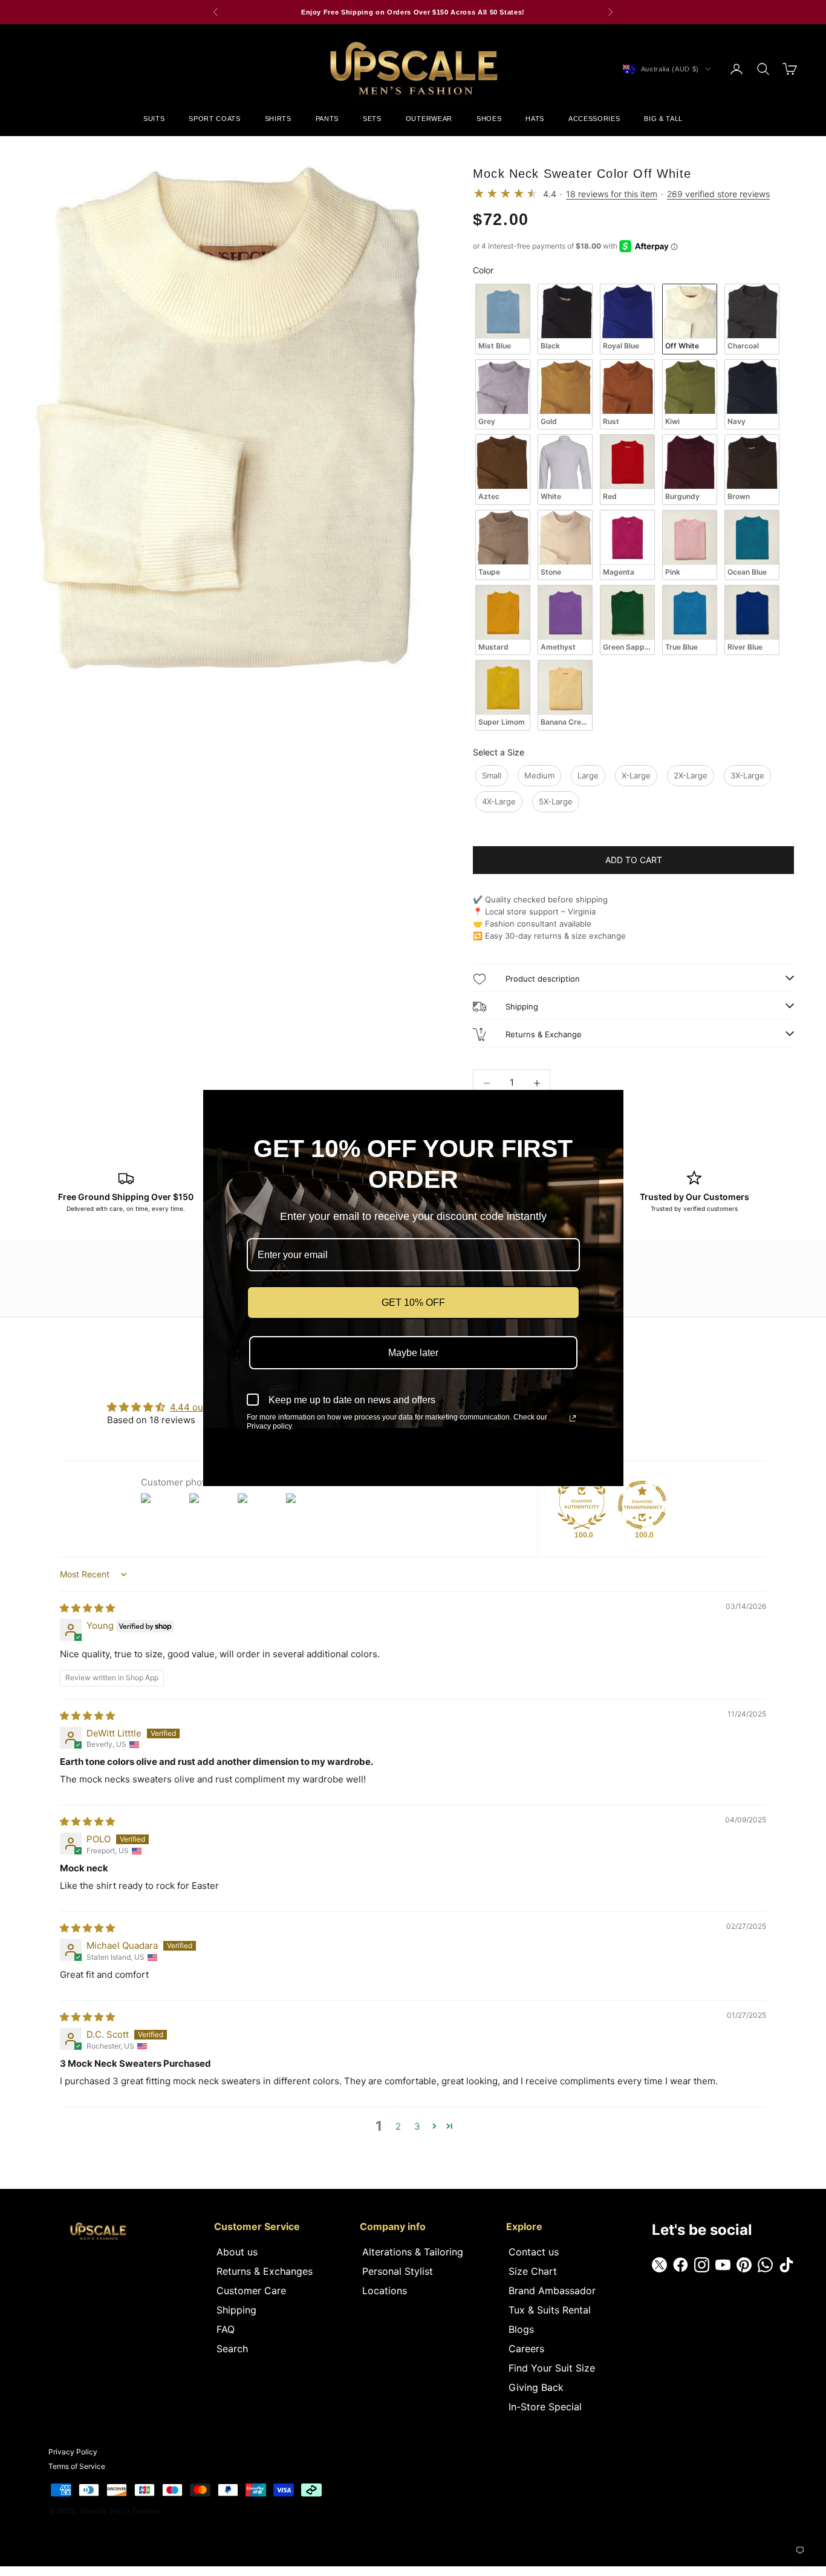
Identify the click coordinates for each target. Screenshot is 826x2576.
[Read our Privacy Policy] (573, 1418)
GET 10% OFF (413, 1303)
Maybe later (413, 1353)
